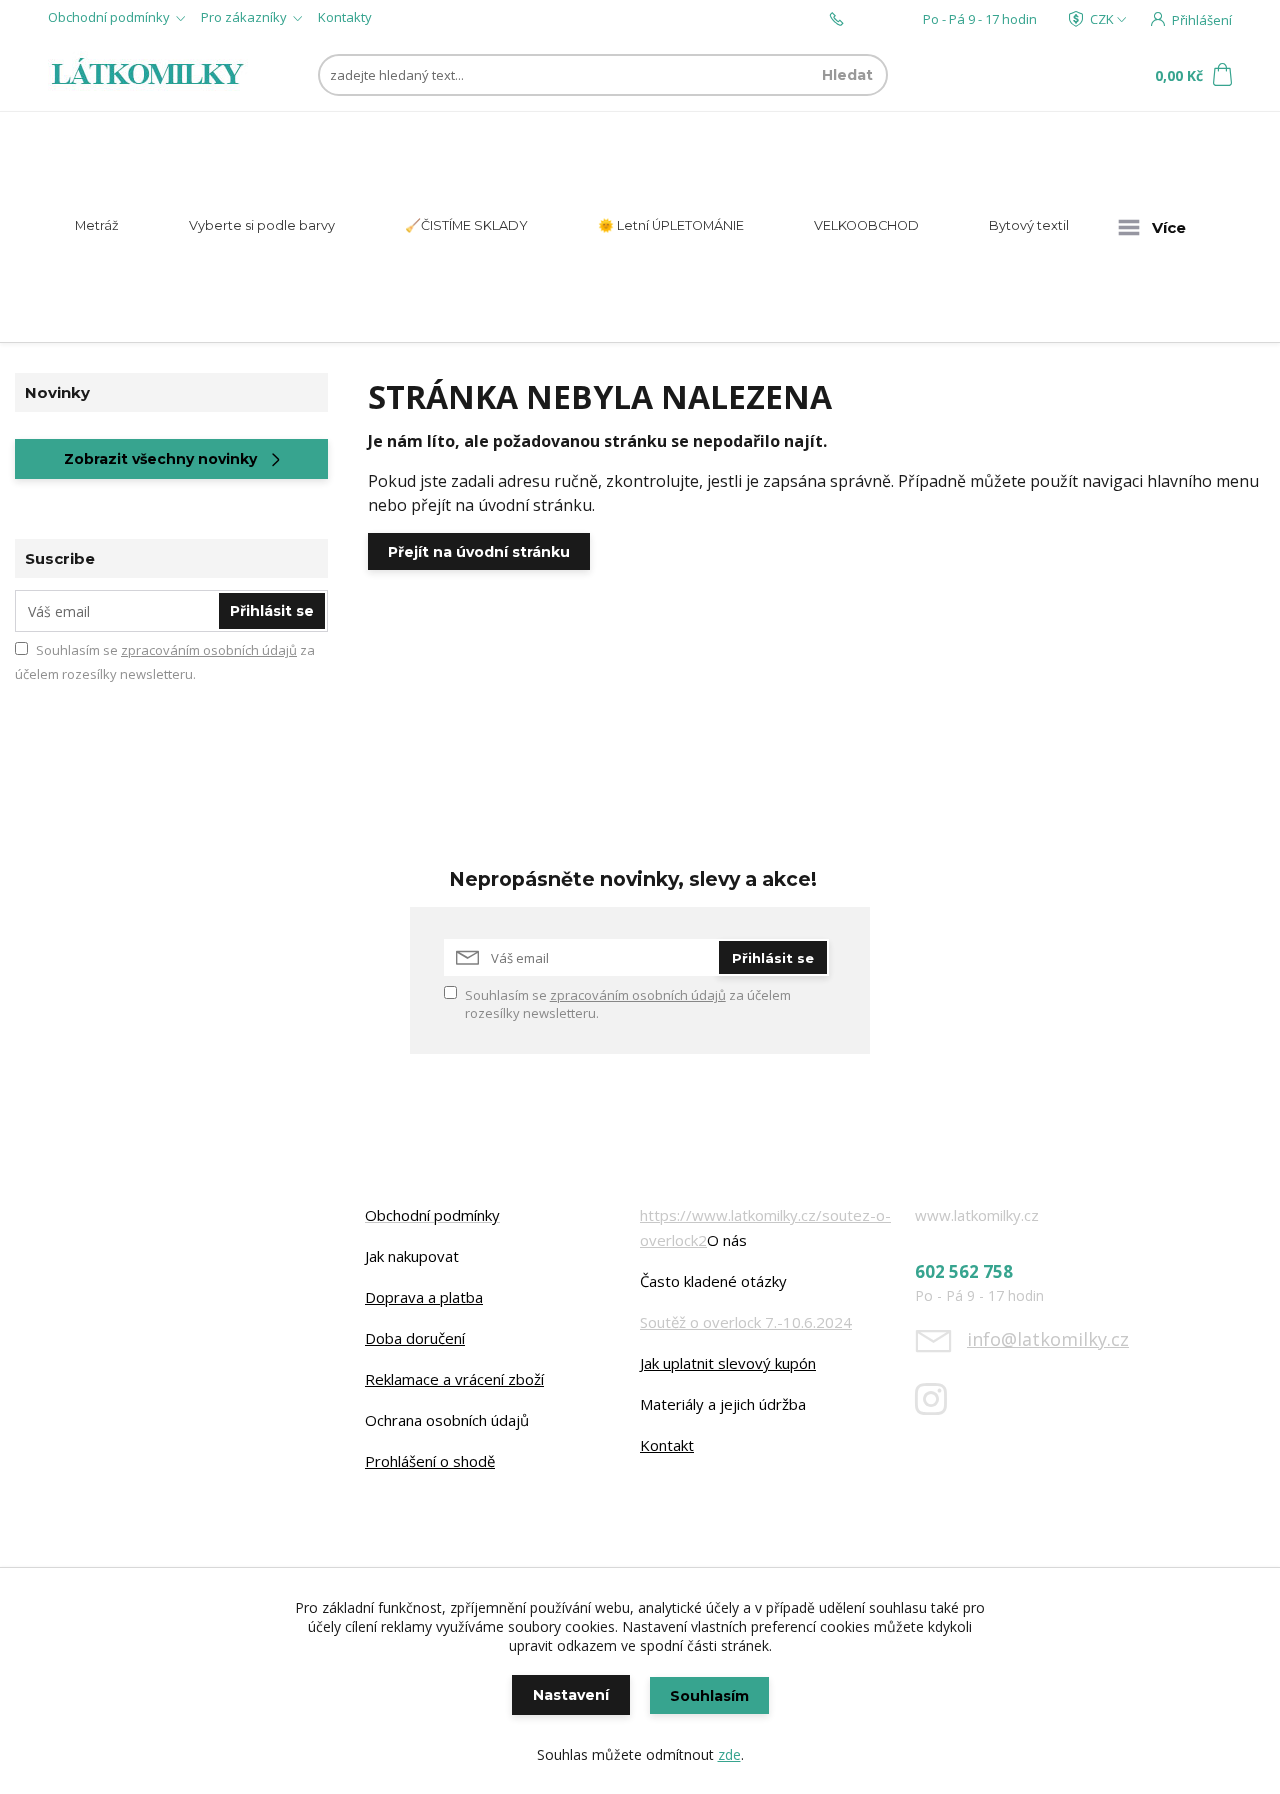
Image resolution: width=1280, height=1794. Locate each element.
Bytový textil (1029, 225)
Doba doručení (415, 1338)
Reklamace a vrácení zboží (454, 1379)
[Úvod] (152, 75)
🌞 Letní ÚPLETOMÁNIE (671, 225)
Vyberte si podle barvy (262, 225)
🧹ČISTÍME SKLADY (466, 225)
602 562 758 (883, 19)
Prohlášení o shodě (430, 1461)
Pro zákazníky (244, 17)
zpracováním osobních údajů (209, 650)
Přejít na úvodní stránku (479, 552)
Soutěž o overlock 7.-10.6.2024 (746, 1322)
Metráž (97, 225)
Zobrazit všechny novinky (160, 459)
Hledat (847, 75)
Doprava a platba (424, 1297)
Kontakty (345, 17)
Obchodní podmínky (109, 17)
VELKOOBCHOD (866, 225)
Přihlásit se (272, 611)
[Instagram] (941, 1407)
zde (729, 1754)
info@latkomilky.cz (1048, 1339)
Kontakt (667, 1445)
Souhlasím (709, 1696)
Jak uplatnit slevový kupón (728, 1363)
